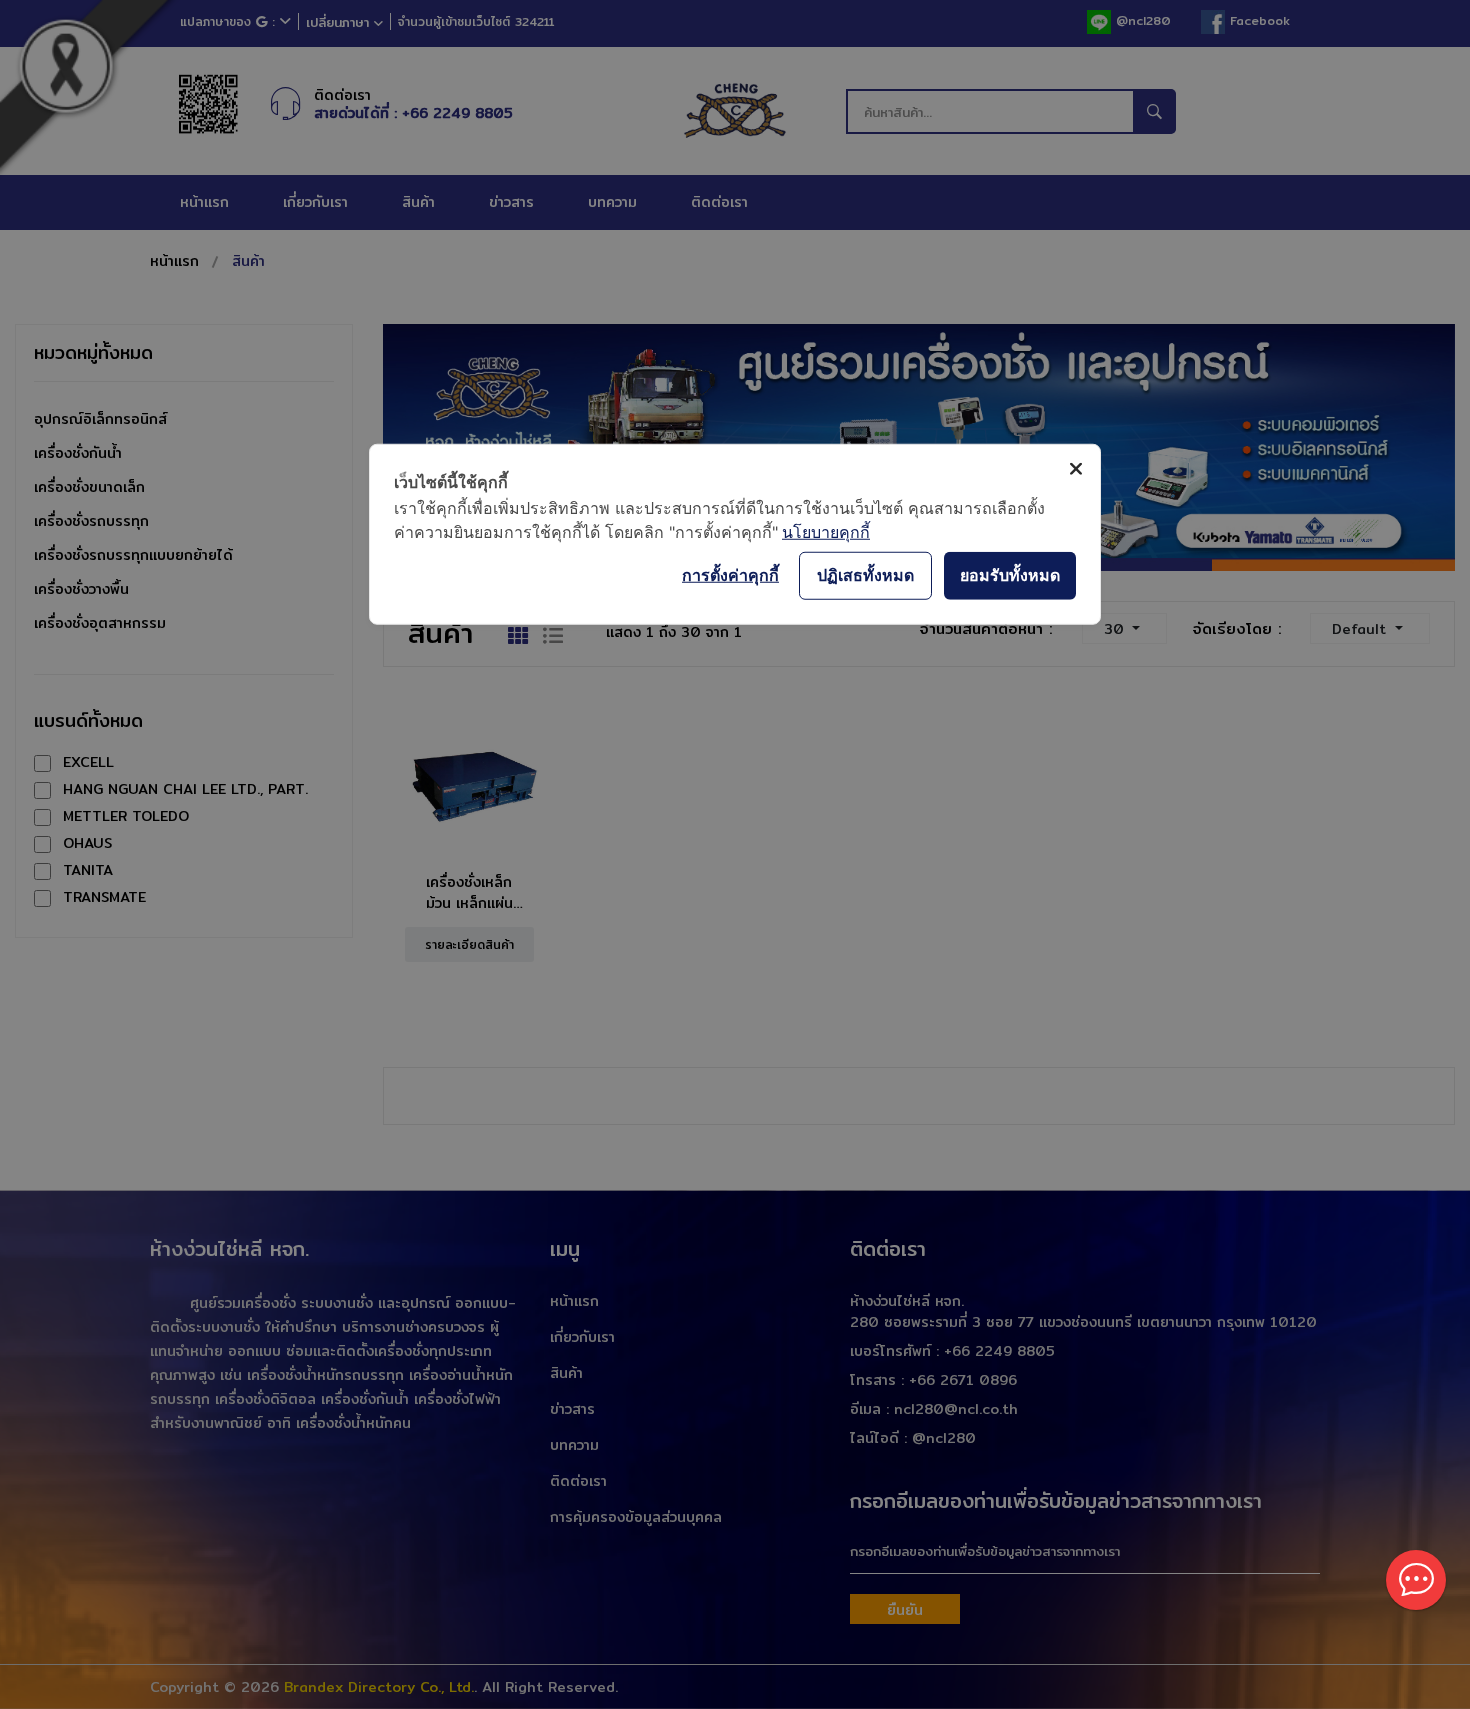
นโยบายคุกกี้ (826, 531)
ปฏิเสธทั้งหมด (865, 575)
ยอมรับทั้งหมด (1010, 575)
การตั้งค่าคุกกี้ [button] (730, 575)
